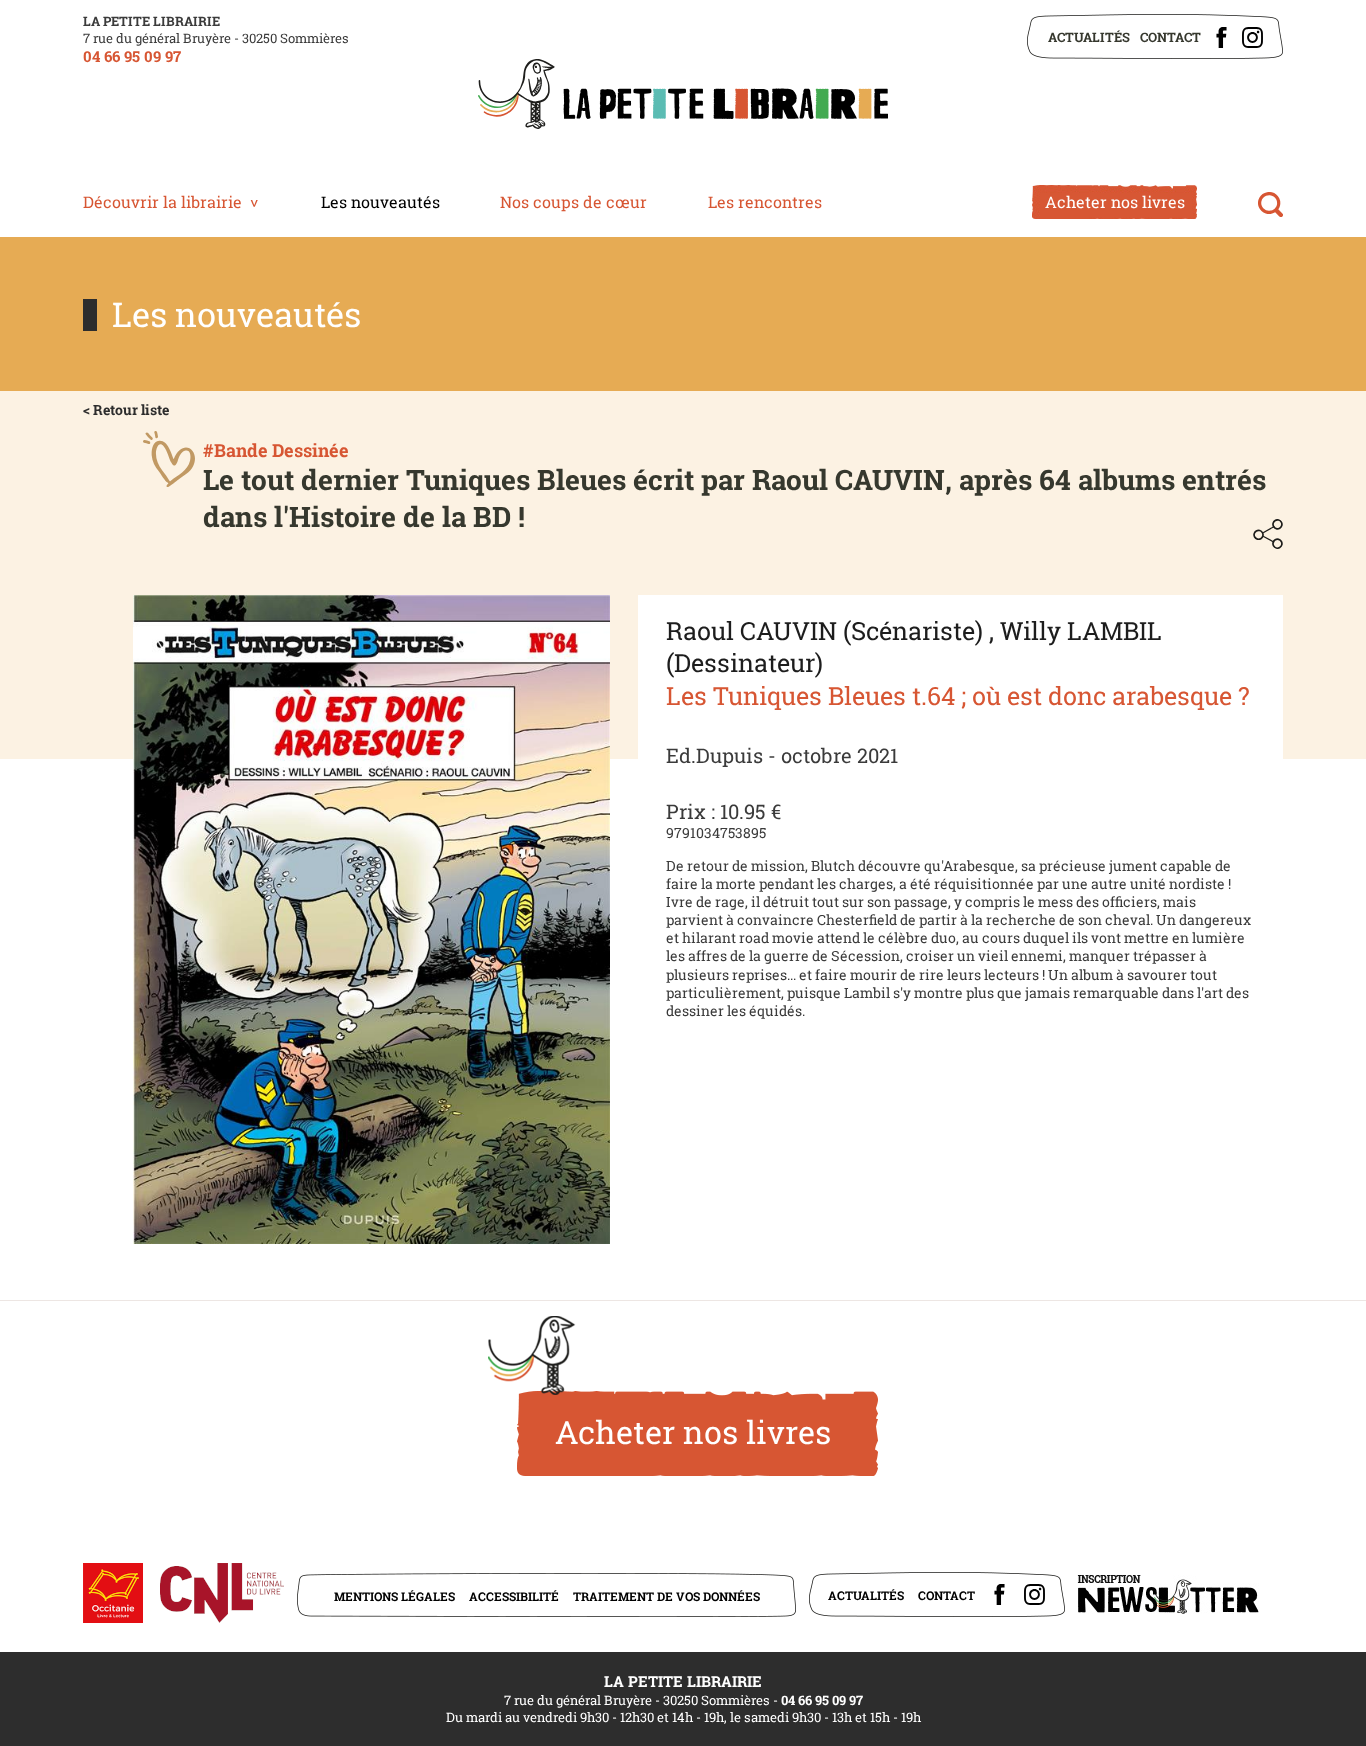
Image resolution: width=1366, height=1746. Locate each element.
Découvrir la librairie (162, 201)
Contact (1170, 37)
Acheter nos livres (1115, 201)
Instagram (1252, 37)
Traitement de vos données (666, 1596)
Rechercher (1270, 204)
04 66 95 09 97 (132, 56)
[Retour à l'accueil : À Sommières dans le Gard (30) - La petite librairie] (683, 96)
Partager (1268, 534)
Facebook (1221, 37)
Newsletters (1168, 1594)
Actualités (1089, 37)
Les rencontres (765, 201)
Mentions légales (394, 1596)
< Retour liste (126, 409)
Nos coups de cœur (573, 201)
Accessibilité (514, 1596)
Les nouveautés (380, 201)
